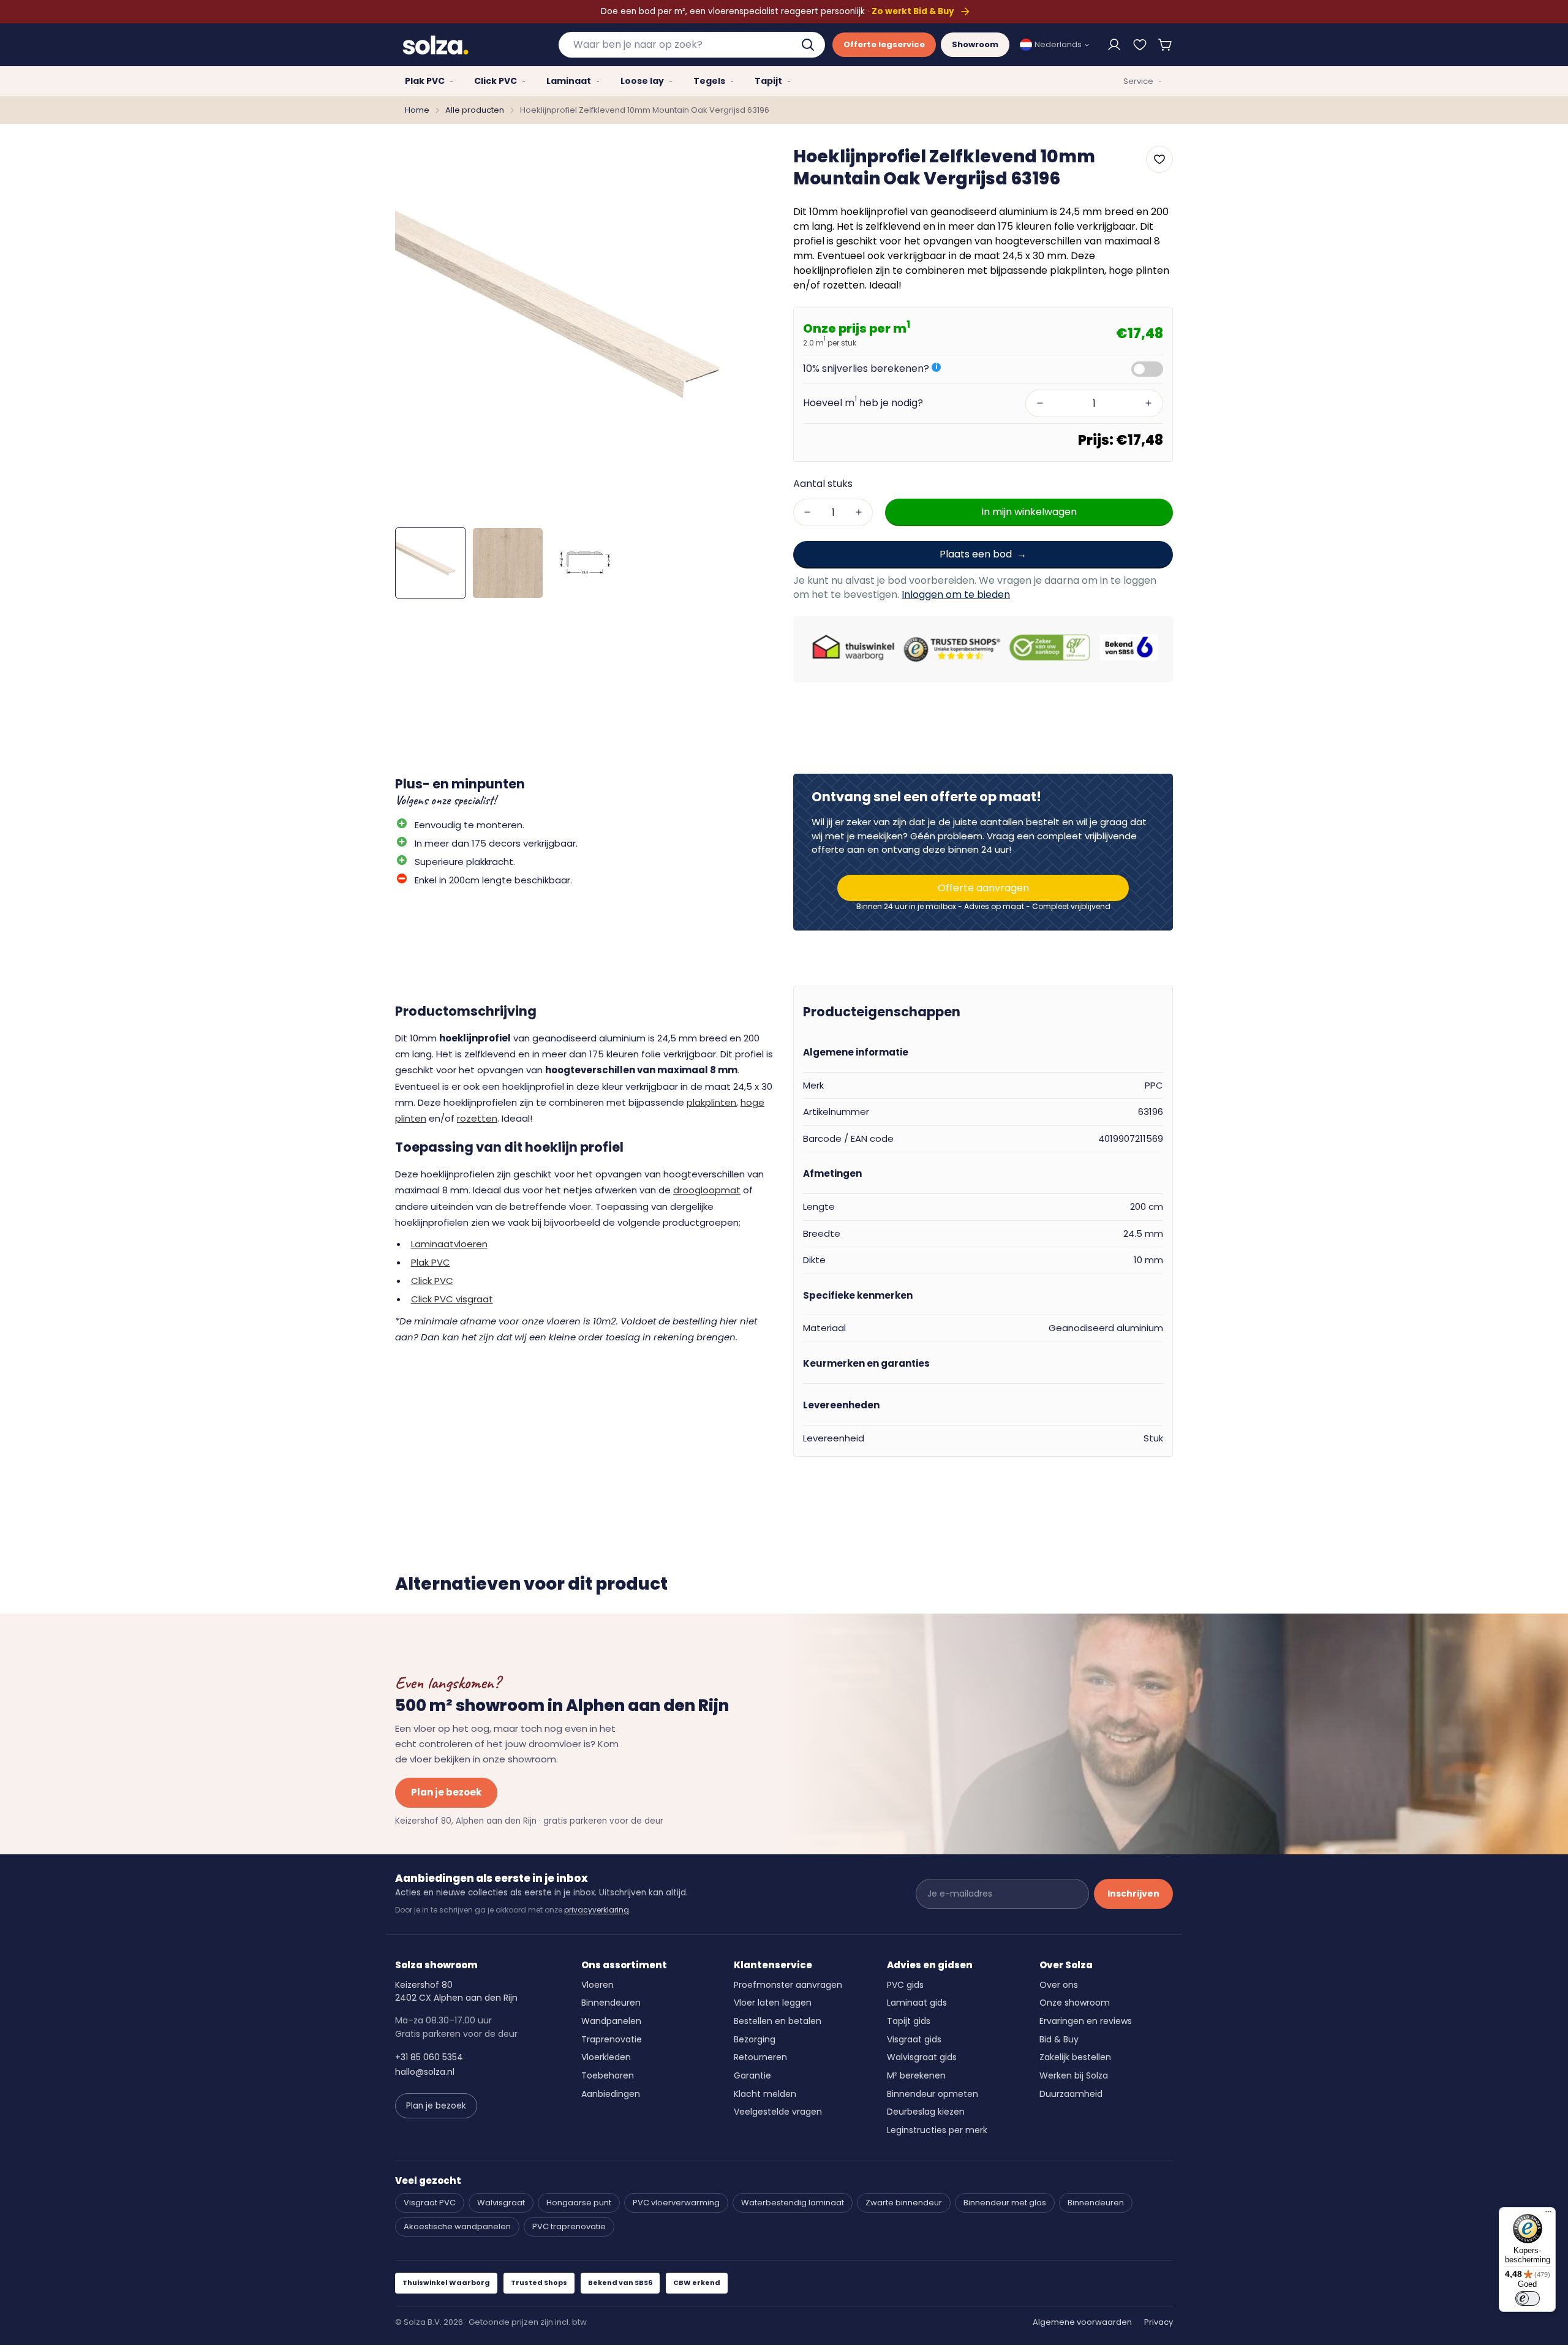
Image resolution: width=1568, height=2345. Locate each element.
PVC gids (905, 1985)
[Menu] (1548, 2215)
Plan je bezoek (446, 1792)
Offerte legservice (884, 44)
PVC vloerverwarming (676, 2203)
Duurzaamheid (1071, 2094)
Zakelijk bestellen (1075, 2057)
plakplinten (711, 1102)
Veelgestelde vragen (778, 2112)
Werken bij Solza (1074, 2075)
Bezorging (755, 2039)
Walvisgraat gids (922, 2057)
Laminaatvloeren (449, 1244)
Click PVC (432, 1281)
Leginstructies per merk (937, 2130)
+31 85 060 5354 (429, 2057)
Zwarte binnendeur (904, 2203)
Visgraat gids (914, 2039)
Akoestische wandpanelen (457, 2226)
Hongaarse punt (579, 2203)
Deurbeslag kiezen (926, 2112)
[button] (1166, 45)
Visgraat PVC (430, 2203)
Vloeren (597, 1985)
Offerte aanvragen (983, 888)
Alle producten (475, 110)
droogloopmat (707, 1190)
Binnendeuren (611, 2003)
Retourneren (760, 2057)
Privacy (1159, 2322)
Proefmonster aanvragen (788, 1985)
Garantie (752, 2075)
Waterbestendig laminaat (793, 2203)
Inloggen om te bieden (956, 595)
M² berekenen (916, 2075)
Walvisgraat (501, 2203)
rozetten (477, 1118)
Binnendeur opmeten (933, 2094)
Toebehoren (608, 2075)
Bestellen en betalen (778, 2021)
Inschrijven (1133, 1894)
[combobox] (692, 45)
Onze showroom (1075, 2003)
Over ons (1059, 1985)
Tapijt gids (909, 2021)
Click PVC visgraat (452, 1299)
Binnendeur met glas (1005, 2203)
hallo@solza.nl (425, 2072)
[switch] (1528, 2298)
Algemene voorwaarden (1082, 2322)
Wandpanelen (611, 2021)
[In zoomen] (749, 164)
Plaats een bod (976, 553)
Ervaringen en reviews (1086, 2021)
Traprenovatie (612, 2039)
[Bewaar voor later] (1140, 45)
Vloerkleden (606, 2057)
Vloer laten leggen (773, 2003)
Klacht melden (765, 2094)
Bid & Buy (1059, 2039)
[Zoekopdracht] (809, 45)
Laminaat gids (917, 2003)
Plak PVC (431, 1262)
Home (417, 110)
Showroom (975, 44)
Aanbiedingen (611, 2094)
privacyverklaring (597, 1910)
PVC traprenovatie (569, 2226)
